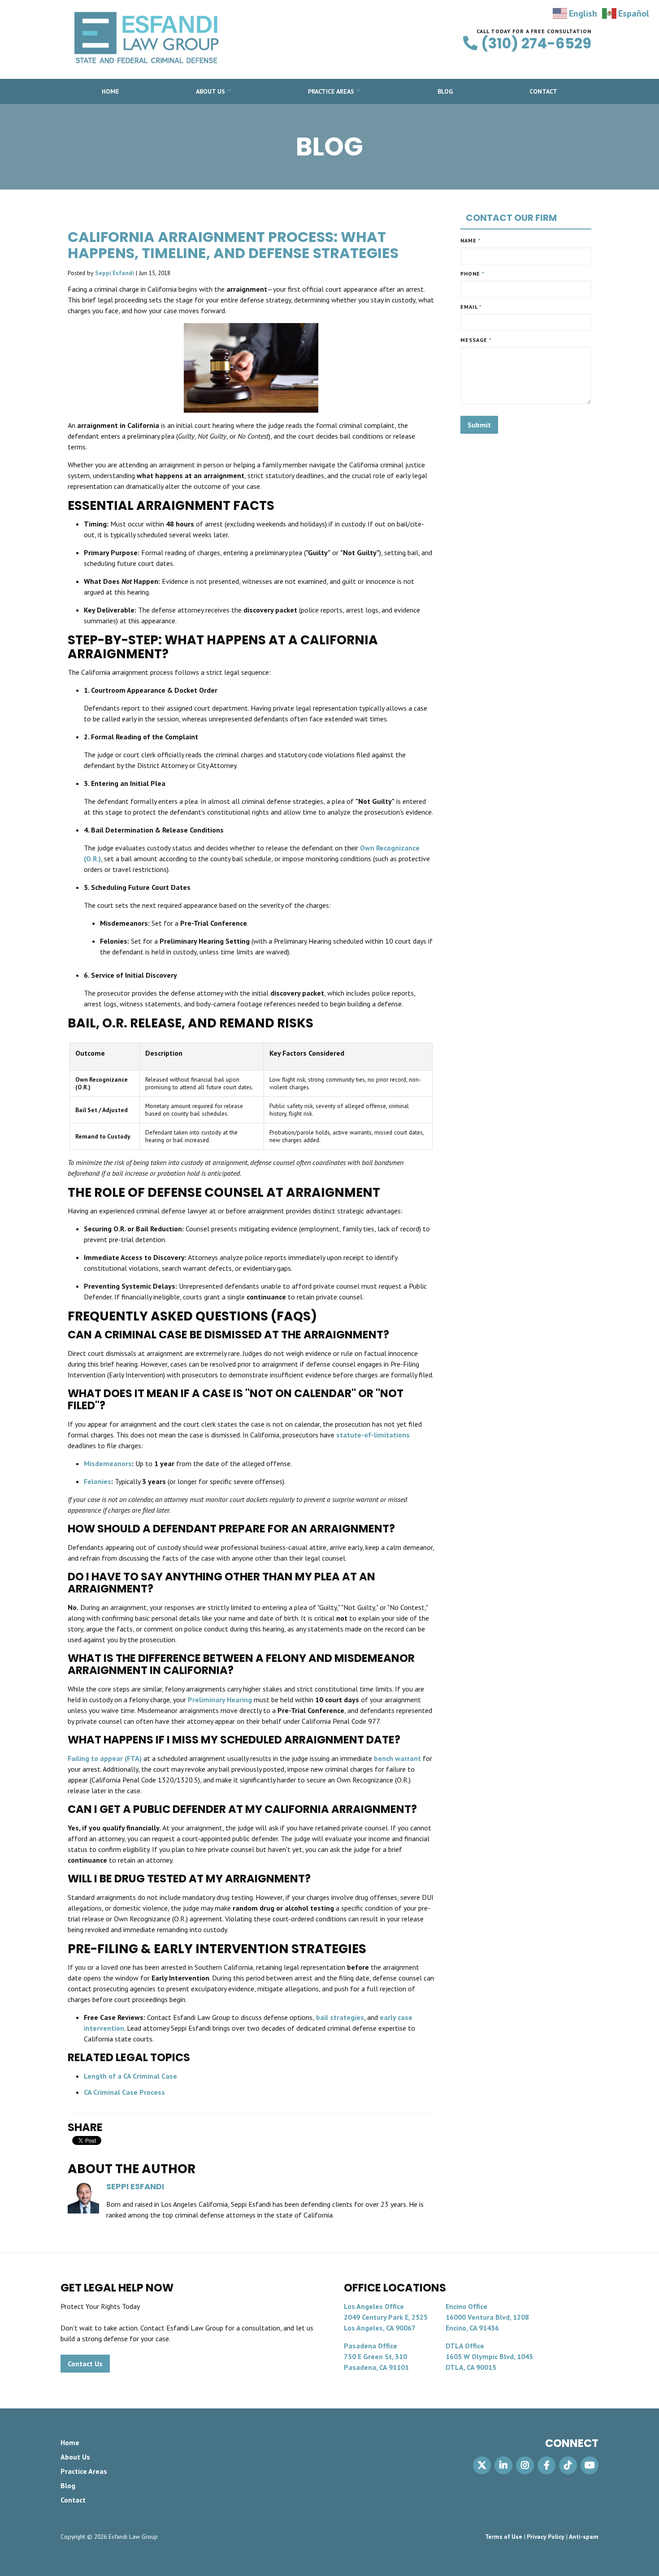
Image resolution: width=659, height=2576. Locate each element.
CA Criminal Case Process (124, 2092)
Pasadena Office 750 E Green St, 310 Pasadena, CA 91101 (376, 2356)
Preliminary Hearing (220, 1700)
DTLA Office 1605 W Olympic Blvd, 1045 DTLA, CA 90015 (489, 2356)
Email (471, 307)
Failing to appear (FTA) (105, 1758)
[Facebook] (546, 2465)
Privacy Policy (546, 2537)
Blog (445, 91)
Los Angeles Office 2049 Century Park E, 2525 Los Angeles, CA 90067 (386, 2317)
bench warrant (397, 1758)
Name (471, 240)
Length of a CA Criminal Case (130, 2076)
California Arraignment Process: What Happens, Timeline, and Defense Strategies (233, 245)
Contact (543, 91)
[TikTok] (568, 2465)
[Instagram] (525, 2465)
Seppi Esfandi (115, 273)
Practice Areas (331, 91)
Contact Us (85, 2364)
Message (476, 340)
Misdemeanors (108, 1463)
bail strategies (339, 2017)
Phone (473, 274)
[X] (482, 2465)
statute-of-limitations (373, 1435)
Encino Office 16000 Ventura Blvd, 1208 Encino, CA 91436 (487, 2317)
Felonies (98, 1481)
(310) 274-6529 (536, 43)
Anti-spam (584, 2537)
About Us (210, 91)
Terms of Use (504, 2537)
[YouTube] (590, 2465)
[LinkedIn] (503, 2465)
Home (111, 91)
